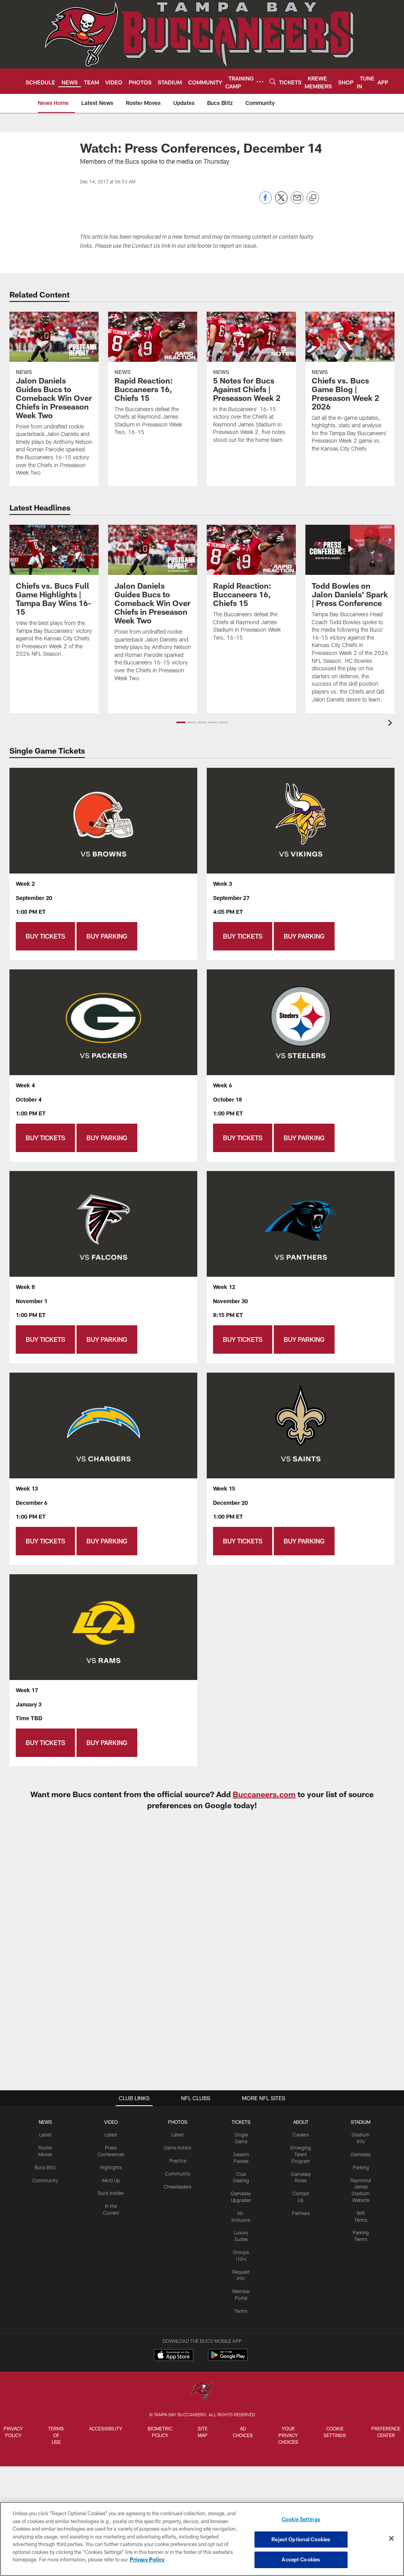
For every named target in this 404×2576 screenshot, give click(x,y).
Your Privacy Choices (288, 2435)
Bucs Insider (111, 2193)
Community (45, 2180)
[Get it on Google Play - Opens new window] (228, 2359)
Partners (301, 2213)
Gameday (361, 2154)
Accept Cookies (301, 2559)
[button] (181, 722)
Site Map (203, 2432)
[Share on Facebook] (266, 202)
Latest (45, 2135)
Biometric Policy (160, 2432)
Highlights (111, 2167)
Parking (361, 2167)
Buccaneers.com (264, 1794)
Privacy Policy (13, 2432)
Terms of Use (56, 2435)
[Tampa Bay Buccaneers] (202, 2392)
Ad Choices (243, 2432)
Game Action (178, 2148)
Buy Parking (107, 936)
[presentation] (391, 724)
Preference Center (386, 2432)
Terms (241, 2311)
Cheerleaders (178, 2187)
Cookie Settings (335, 2432)
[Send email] (297, 202)
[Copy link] (313, 198)
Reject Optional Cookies (301, 2539)
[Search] (273, 81)
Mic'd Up (111, 2180)
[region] (202, 2539)
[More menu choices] (260, 82)
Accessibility (106, 2428)
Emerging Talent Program (301, 2154)
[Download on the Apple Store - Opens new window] (174, 2356)
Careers (301, 2135)
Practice (178, 2161)
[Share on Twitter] (281, 202)
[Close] (391, 2539)
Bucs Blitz (45, 2167)
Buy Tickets (45, 936)
